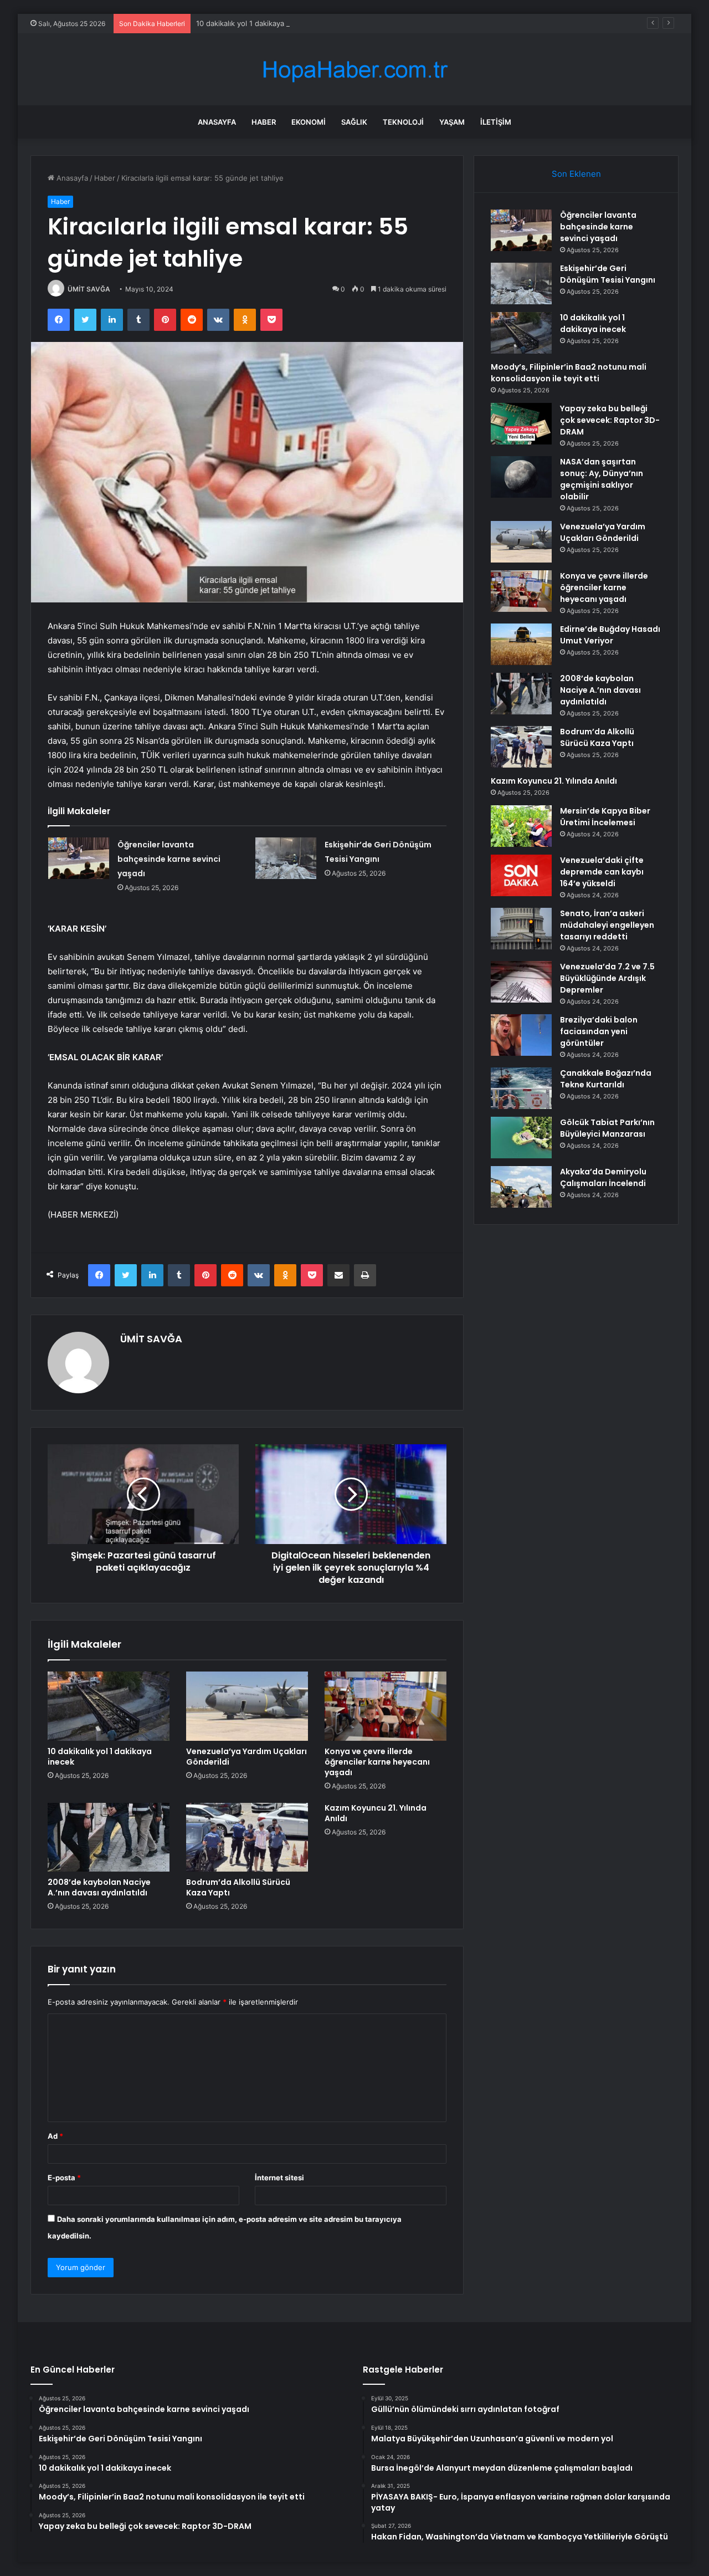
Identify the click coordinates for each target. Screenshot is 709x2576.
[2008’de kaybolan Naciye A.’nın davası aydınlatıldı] (109, 1837)
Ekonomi (309, 122)
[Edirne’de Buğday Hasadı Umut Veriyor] (521, 644)
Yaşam (452, 122)
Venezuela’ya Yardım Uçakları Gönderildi (246, 1757)
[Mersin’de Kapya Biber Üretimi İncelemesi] (521, 826)
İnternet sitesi (279, 2178)
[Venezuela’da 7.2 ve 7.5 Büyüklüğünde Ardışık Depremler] (521, 982)
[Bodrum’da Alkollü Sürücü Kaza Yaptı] (247, 1837)
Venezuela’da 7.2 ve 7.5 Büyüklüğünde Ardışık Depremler (607, 978)
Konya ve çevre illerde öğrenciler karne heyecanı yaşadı (377, 1762)
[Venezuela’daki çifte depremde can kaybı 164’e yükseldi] (521, 875)
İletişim (496, 122)
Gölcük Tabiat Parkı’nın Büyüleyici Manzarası (607, 1128)
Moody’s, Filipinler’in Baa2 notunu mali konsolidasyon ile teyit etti (569, 373)
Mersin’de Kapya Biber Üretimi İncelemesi (605, 817)
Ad (55, 2136)
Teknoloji (403, 122)
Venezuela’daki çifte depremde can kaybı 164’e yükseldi (602, 872)
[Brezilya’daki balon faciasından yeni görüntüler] (521, 1035)
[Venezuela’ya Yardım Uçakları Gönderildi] (247, 1706)
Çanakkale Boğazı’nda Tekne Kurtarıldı (606, 1079)
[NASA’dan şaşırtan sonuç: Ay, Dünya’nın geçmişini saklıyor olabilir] (521, 477)
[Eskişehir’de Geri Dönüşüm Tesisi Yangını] (286, 858)
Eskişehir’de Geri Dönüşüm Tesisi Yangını (608, 274)
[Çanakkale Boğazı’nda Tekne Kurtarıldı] (521, 1088)
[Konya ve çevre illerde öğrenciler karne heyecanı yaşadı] (386, 1706)
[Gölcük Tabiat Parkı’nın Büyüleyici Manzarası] (521, 1138)
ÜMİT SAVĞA (89, 289)
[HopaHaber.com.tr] (354, 70)
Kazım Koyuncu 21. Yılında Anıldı (376, 1813)
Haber (264, 122)
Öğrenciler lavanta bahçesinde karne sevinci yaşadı (169, 859)
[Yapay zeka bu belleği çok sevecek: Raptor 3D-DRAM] (521, 424)
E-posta (64, 2178)
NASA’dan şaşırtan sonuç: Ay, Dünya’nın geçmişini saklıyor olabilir (602, 479)
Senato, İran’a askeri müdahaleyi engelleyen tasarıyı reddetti (607, 925)
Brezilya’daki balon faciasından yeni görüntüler (599, 1031)
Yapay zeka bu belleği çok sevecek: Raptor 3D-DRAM (610, 420)
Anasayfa (217, 122)
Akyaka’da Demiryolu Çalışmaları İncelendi (603, 1177)
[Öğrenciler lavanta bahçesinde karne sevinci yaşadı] (79, 858)
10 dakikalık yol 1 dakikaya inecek (253, 23)
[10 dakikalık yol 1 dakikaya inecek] (109, 1706)
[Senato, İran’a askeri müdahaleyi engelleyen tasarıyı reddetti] (521, 929)
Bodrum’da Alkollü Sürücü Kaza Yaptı (238, 1887)
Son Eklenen (576, 174)
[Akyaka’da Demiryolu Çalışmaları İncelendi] (521, 1187)
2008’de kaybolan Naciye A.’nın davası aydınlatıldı (99, 1887)
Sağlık (354, 122)
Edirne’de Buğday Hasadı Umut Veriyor (610, 635)
